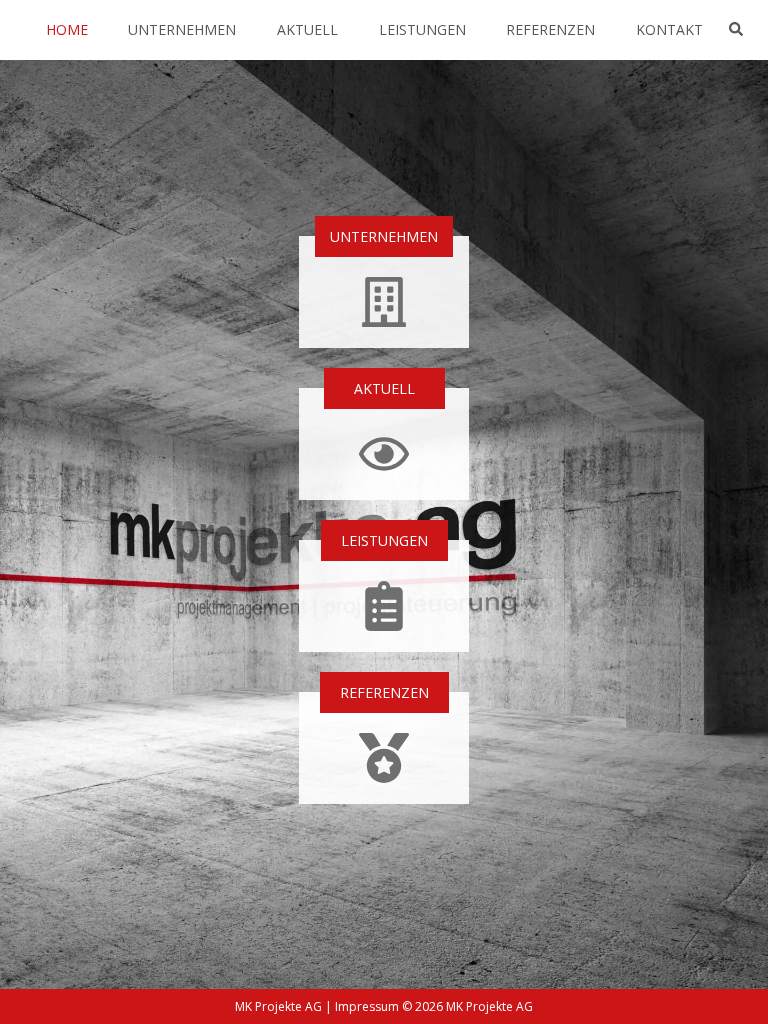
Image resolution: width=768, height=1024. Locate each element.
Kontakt (669, 29)
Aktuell (307, 29)
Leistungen (422, 29)
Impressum (367, 1006)
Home (67, 29)
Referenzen (550, 29)
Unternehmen (182, 29)
